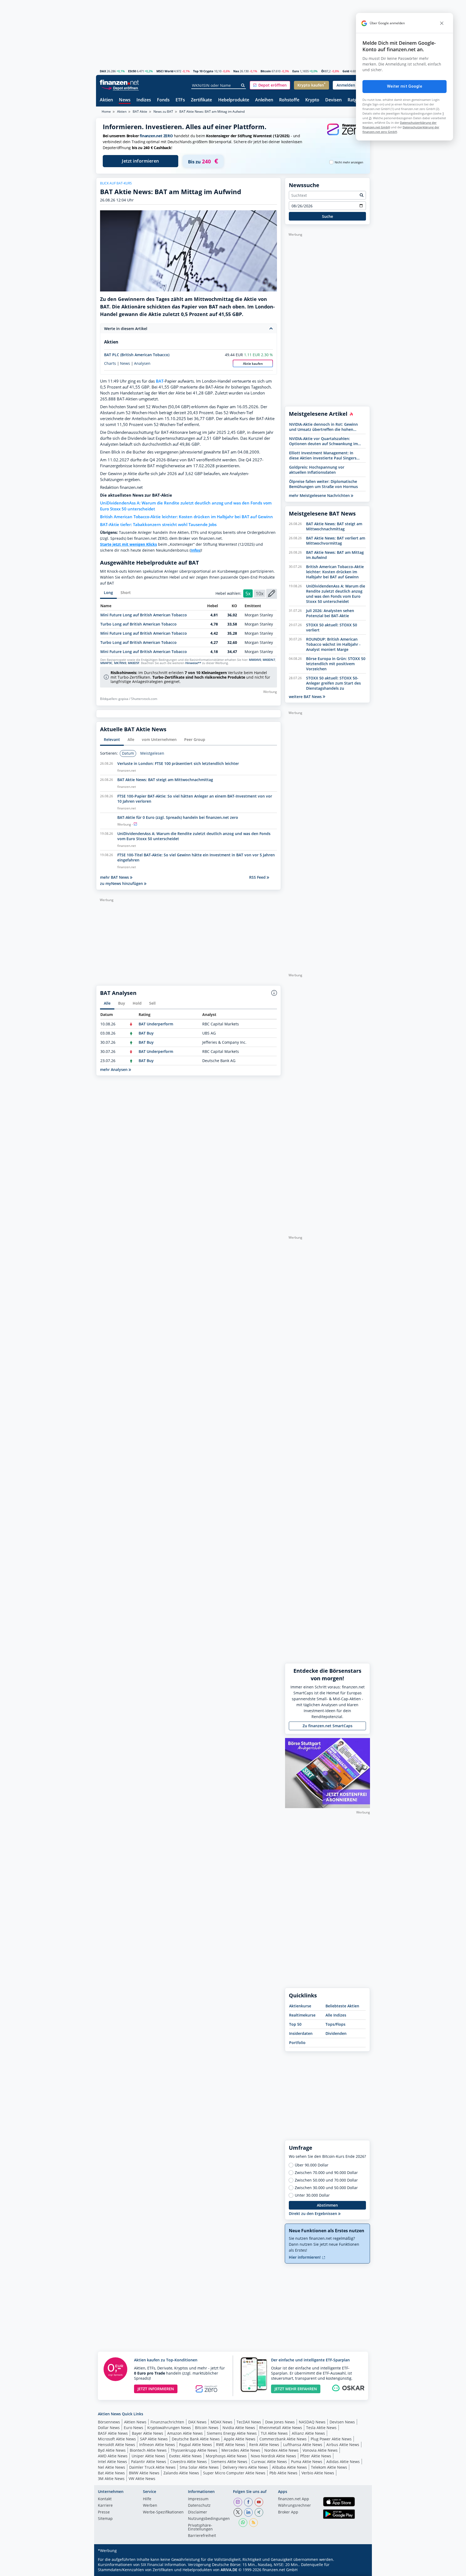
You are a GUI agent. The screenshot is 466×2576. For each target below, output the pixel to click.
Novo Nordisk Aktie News (273, 2456)
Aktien (106, 100)
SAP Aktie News (154, 2439)
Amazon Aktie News (185, 2433)
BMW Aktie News (144, 2473)
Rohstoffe (289, 100)
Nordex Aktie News (281, 2450)
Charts (110, 363)
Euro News (133, 2428)
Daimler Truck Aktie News (152, 2467)
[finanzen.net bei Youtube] (259, 2502)
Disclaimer (198, 2512)
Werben (150, 2506)
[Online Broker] (120, 88)
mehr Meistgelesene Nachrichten (320, 495)
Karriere (105, 2506)
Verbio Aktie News (318, 2473)
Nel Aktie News (112, 2467)
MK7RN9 (120, 663)
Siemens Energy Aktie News (232, 2433)
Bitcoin (266, 71)
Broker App (288, 2512)
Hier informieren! (305, 2257)
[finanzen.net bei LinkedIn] (248, 2512)
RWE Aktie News (231, 2445)
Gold (346, 71)
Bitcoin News (207, 2428)
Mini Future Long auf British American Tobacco (144, 615)
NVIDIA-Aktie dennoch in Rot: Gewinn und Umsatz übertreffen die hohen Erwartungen (323, 427)
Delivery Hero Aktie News (245, 2467)
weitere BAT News (306, 697)
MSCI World (165, 71)
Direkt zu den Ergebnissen (313, 2213)
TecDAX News (249, 2422)
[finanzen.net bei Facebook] (248, 2502)
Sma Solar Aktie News (199, 2467)
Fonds (163, 100)
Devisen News (342, 2422)
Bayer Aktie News (148, 2433)
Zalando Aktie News (181, 2473)
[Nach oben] (359, 2570)
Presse (104, 2512)
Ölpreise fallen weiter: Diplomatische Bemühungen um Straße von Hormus (323, 484)
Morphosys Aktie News (226, 2456)
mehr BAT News (115, 877)
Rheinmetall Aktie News (281, 2428)
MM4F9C (106, 663)
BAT (160, 381)
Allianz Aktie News (308, 2433)
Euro (296, 71)
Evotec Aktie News (185, 2456)
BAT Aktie (140, 111)
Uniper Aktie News (148, 2456)
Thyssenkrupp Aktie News (194, 2450)
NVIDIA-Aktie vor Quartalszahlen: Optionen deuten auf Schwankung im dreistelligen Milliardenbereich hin (323, 441)
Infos (195, 550)
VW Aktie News (142, 2479)
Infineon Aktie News (157, 2445)
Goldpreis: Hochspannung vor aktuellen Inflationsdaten (317, 470)
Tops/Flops (335, 2024)
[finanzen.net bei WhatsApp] (243, 2523)
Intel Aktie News (112, 2462)
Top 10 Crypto (203, 71)
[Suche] (243, 85)
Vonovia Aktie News (320, 2450)
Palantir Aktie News (149, 2462)
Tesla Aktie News (321, 2428)
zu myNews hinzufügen (122, 883)
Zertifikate (201, 100)
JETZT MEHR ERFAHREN (296, 2389)
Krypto (312, 100)
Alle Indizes (336, 2015)
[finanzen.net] (119, 82)
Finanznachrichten (167, 2422)
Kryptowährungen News (169, 2428)
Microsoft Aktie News (117, 2439)
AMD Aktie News (113, 2456)
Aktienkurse (300, 2006)
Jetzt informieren (141, 161)
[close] (442, 23)
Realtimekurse (302, 2015)
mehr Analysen (114, 1069)
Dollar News (109, 2428)
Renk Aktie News (264, 2445)
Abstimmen (327, 2205)
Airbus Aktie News (343, 2445)
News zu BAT (163, 111)
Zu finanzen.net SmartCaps (328, 1726)
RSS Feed (258, 877)
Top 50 (295, 2024)
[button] (270, 85)
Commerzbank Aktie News (283, 2439)
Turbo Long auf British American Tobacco (138, 624)
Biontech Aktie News (148, 2450)
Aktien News (135, 2422)
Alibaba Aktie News (289, 2467)
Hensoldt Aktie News (116, 2445)
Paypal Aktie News (196, 2445)
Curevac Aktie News (269, 2462)
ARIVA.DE (229, 2570)
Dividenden (336, 2033)
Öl (323, 71)
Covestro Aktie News (189, 2462)
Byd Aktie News (112, 2450)
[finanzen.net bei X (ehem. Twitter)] (238, 2512)
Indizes (144, 100)
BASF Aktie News (113, 2433)
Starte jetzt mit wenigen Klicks (129, 544)
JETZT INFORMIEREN (156, 2389)
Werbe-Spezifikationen (163, 2512)
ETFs (180, 100)
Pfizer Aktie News (316, 2456)
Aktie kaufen (253, 364)
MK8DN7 (269, 660)
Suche (328, 216)
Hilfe (147, 2499)
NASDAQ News (312, 2422)
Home (106, 111)
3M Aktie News (111, 2479)
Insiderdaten (301, 2033)
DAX (103, 71)
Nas (236, 71)
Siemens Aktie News (229, 2462)
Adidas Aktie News (343, 2462)
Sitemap (105, 2519)
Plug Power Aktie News (331, 2439)
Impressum (198, 2499)
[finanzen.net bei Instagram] (238, 2502)
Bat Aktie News (111, 2473)
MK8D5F (134, 663)
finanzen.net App (294, 2499)
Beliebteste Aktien (342, 2006)
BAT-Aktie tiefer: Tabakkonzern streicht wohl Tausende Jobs (158, 525)
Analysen (142, 363)
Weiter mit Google (405, 86)
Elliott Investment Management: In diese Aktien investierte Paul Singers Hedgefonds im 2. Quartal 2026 (323, 455)
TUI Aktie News (274, 2433)
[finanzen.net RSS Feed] (253, 2523)
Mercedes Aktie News (241, 2450)
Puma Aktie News (307, 2462)
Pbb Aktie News (283, 2473)
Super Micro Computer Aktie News (234, 2473)
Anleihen (264, 100)
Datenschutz (199, 2506)
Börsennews (109, 2422)
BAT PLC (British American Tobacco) (137, 355)
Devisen (333, 100)
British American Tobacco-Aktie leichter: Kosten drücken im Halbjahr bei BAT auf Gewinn (186, 517)
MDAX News (222, 2422)
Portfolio (297, 2043)
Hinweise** (193, 663)
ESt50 (132, 71)
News (125, 100)
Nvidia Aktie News (239, 2428)
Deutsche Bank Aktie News (196, 2439)
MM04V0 (255, 660)
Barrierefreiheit (202, 2536)
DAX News (197, 2422)
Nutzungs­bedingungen (209, 2519)
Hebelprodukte (234, 100)
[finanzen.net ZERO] (345, 135)
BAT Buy (146, 1033)
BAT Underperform (156, 1024)
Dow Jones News (280, 2422)
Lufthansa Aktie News (303, 2445)
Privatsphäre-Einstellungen (200, 2527)
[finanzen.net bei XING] (259, 2512)
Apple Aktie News (240, 2439)
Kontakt (105, 2499)
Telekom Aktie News (329, 2467)
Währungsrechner (294, 2506)
